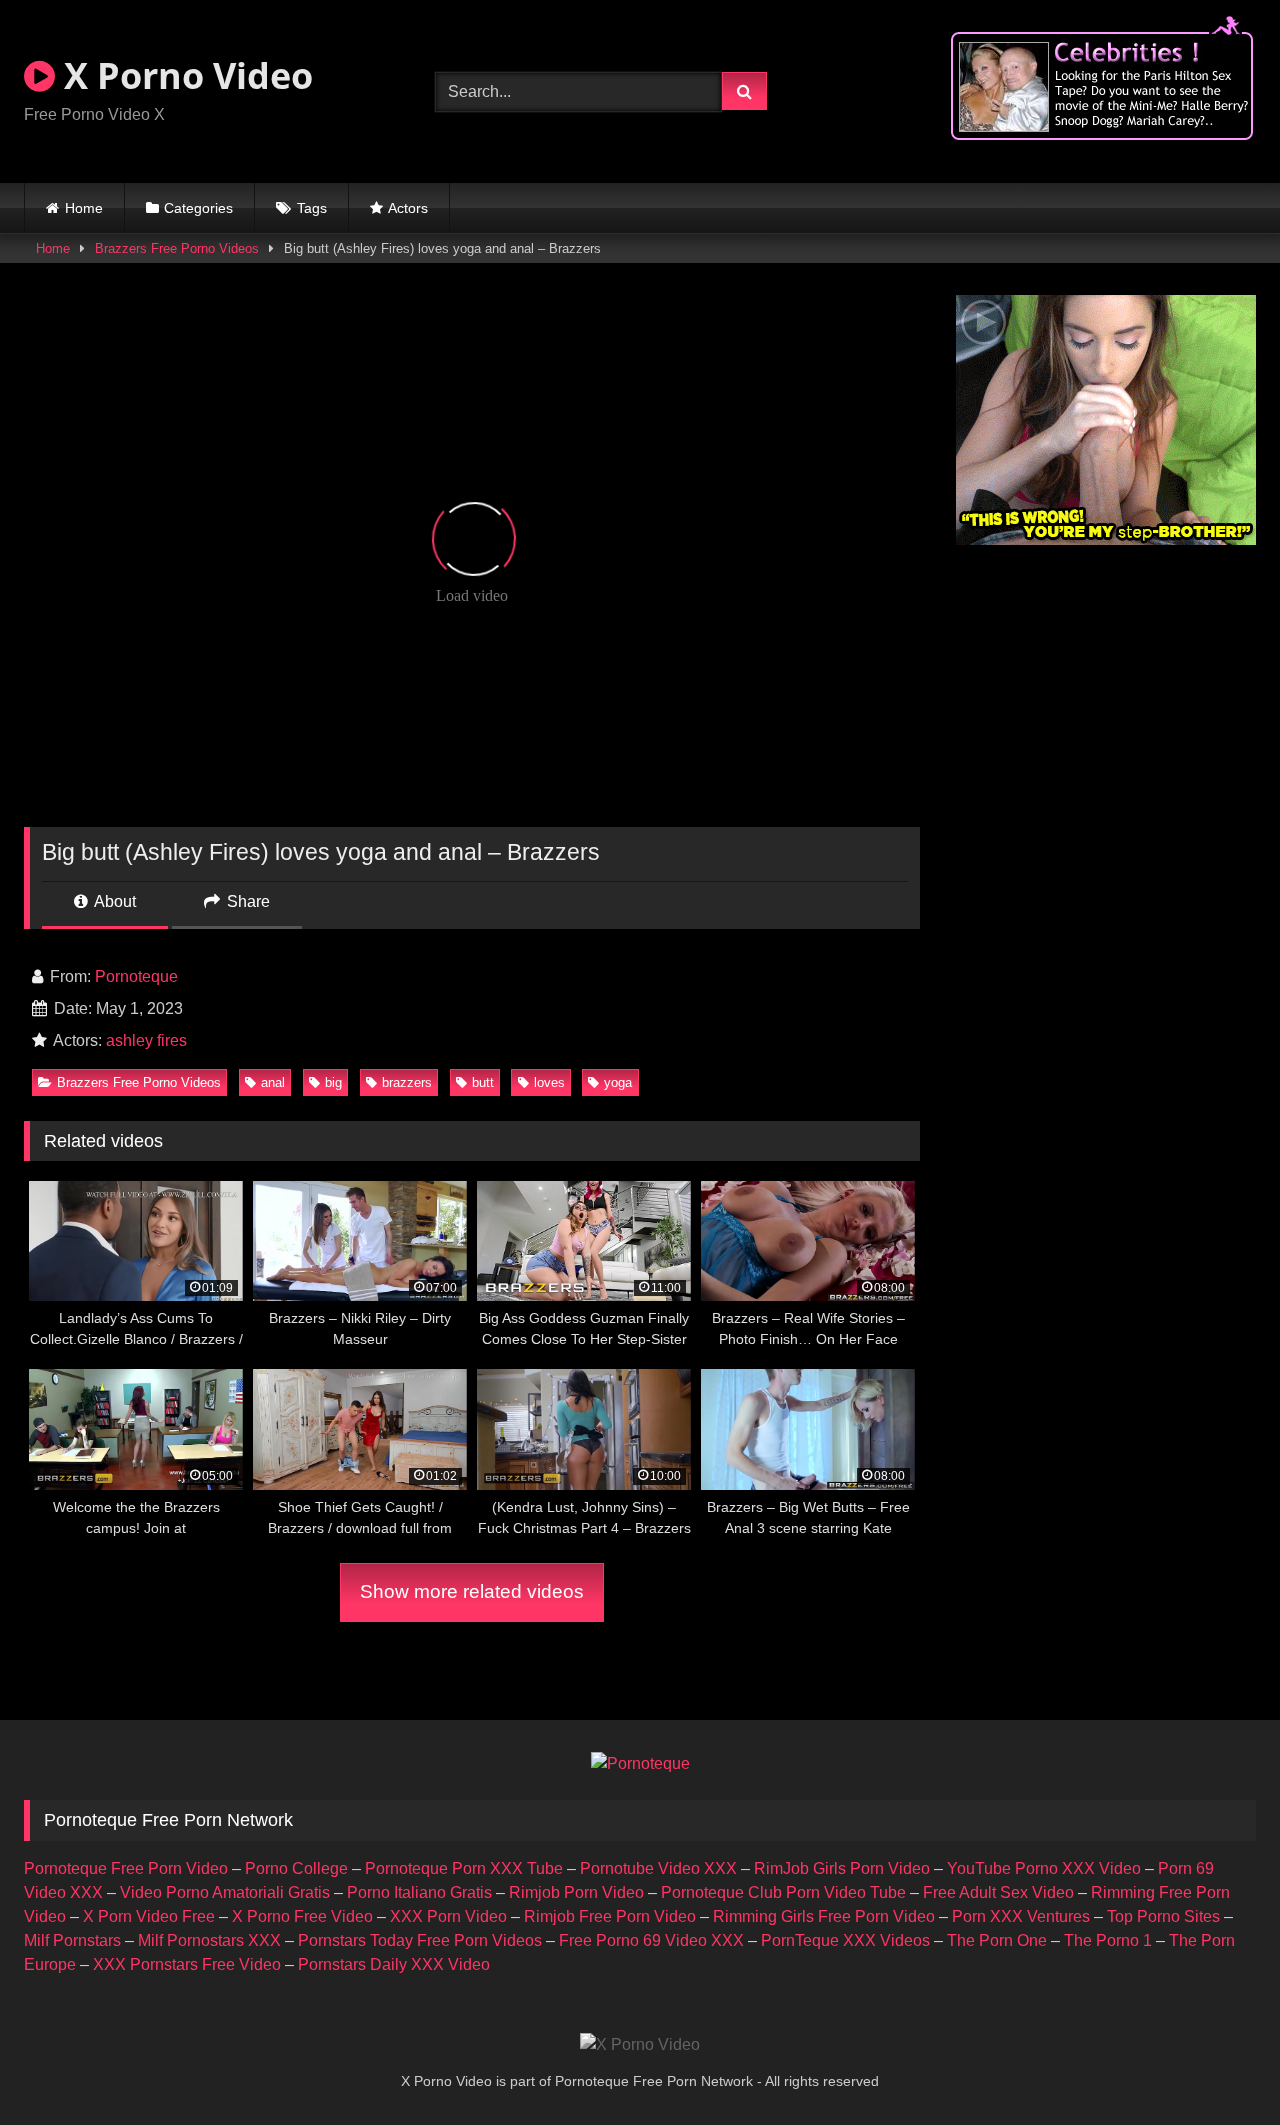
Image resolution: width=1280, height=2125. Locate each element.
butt (483, 1082)
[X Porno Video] (640, 2045)
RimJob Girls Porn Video (842, 1868)
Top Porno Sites (1163, 1916)
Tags (312, 208)
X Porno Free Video (302, 1916)
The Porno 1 (1108, 1940)
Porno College (296, 1868)
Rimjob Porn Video (576, 1892)
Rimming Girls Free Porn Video (824, 1916)
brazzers (407, 1082)
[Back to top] (1218, 2065)
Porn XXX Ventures (1021, 1916)
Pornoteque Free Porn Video (126, 1868)
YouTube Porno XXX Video (1044, 1868)
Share (246, 901)
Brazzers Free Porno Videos (177, 248)
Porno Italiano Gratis (419, 1892)
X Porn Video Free (149, 1916)
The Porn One (997, 1940)
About (113, 901)
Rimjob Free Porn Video (610, 1916)
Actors (408, 208)
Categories (198, 208)
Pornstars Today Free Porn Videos (420, 1940)
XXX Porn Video (448, 1916)
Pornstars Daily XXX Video (394, 1964)
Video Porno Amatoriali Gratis (225, 1892)
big (333, 1082)
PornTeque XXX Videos (845, 1940)
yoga (618, 1082)
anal (273, 1082)
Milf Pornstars (72, 1940)
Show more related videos (472, 1591)
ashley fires (146, 1040)
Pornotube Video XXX (658, 1868)
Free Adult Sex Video (998, 1892)
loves (549, 1082)
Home (84, 208)
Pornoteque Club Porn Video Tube (783, 1892)
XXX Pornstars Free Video (187, 1964)
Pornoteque (136, 976)
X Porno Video (184, 75)
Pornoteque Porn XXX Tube (464, 1868)
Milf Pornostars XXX (209, 1940)
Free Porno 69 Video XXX (651, 1940)
